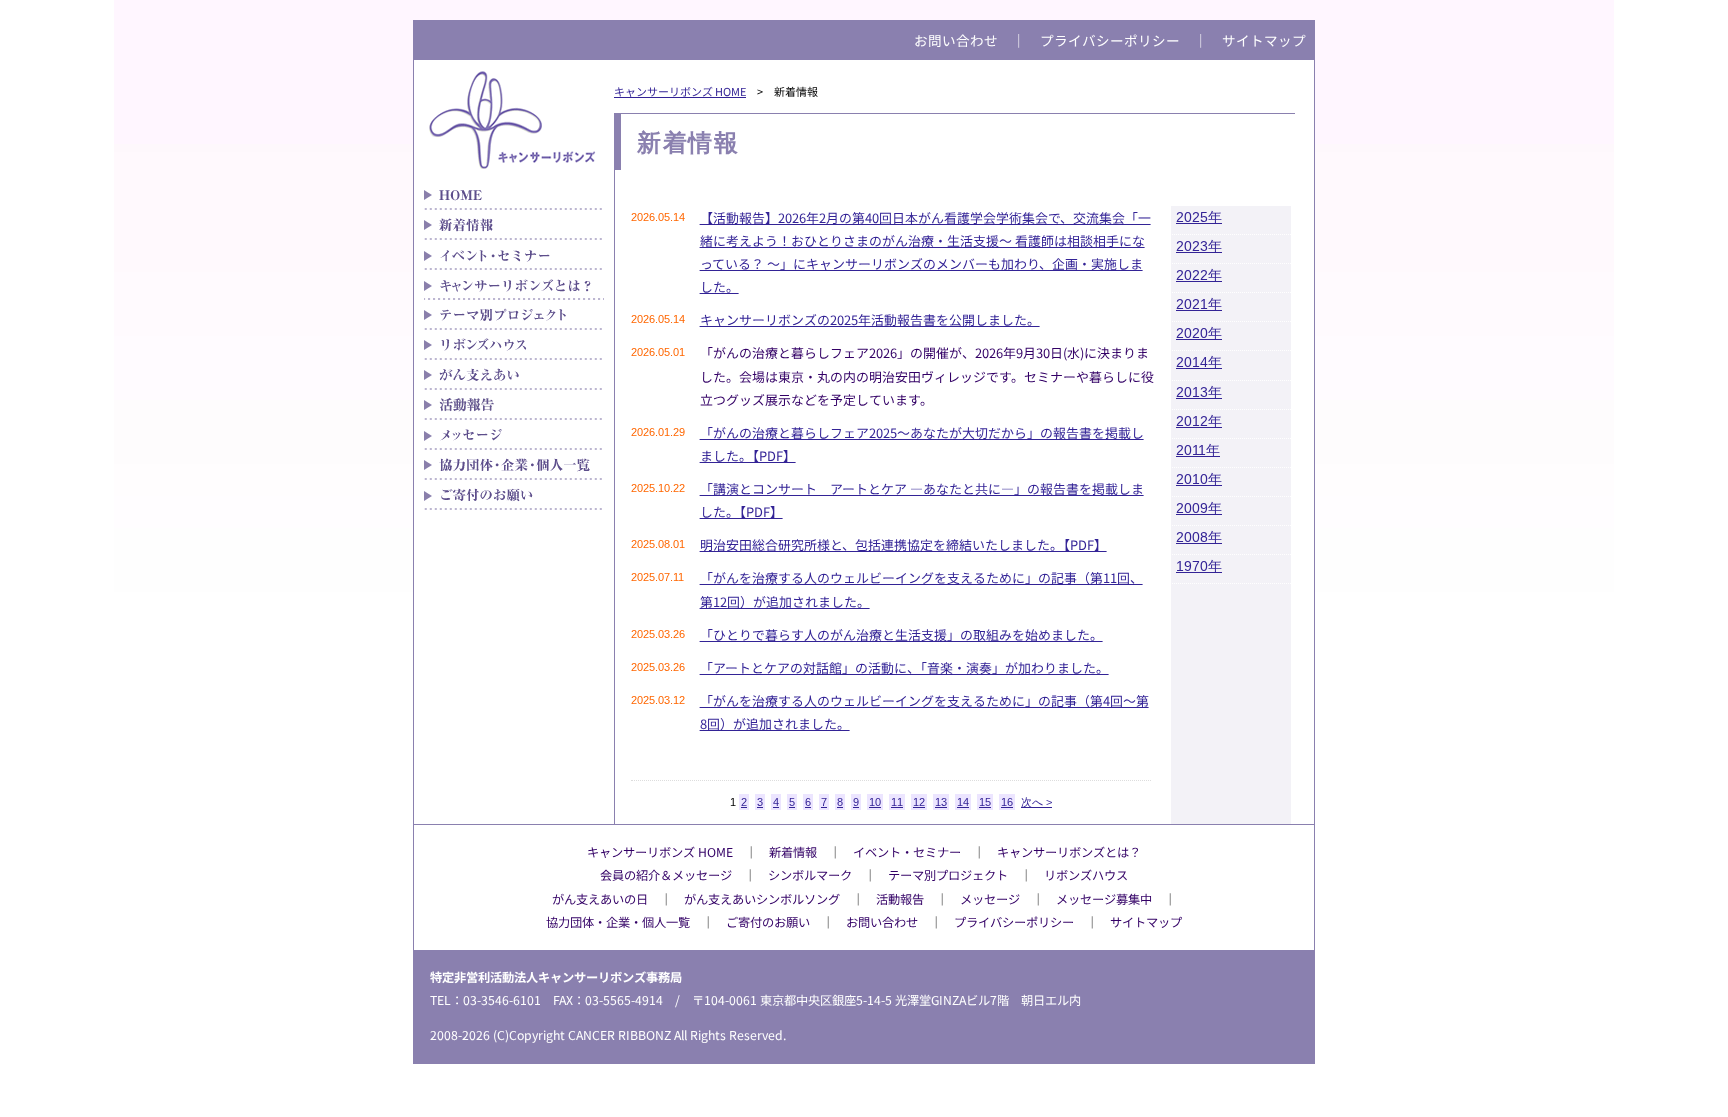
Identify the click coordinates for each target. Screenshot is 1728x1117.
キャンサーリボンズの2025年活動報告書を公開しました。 (870, 319)
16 (1007, 802)
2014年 (1199, 362)
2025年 (1199, 217)
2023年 (1199, 246)
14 (963, 802)
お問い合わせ (956, 40)
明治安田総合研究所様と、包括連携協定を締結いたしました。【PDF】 (903, 544)
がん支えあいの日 (600, 899)
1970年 (1199, 566)
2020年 (1199, 333)
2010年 (1199, 479)
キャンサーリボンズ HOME (680, 91)
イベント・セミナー (514, 255)
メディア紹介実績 (514, 405)
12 (919, 802)
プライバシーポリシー (1110, 40)
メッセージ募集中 (1104, 899)
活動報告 (900, 899)
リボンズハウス (514, 345)
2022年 (1199, 275)
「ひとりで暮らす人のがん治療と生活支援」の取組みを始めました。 (901, 634)
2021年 (1199, 304)
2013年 (1199, 392)
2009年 (1199, 508)
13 (941, 802)
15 (985, 802)
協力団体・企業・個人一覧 (514, 465)
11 (897, 802)
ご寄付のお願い (514, 495)
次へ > (1036, 802)
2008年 (1199, 537)
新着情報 (514, 225)
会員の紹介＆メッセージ (666, 875)
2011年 (1198, 450)
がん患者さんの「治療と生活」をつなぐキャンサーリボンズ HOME (514, 195)
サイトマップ (1264, 40)
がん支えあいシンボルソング (762, 899)
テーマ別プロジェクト (514, 315)
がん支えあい (514, 375)
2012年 (1199, 421)
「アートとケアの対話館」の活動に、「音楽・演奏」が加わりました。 (904, 667)
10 (875, 802)
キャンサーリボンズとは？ (514, 285)
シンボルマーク (810, 875)
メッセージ (514, 435)
